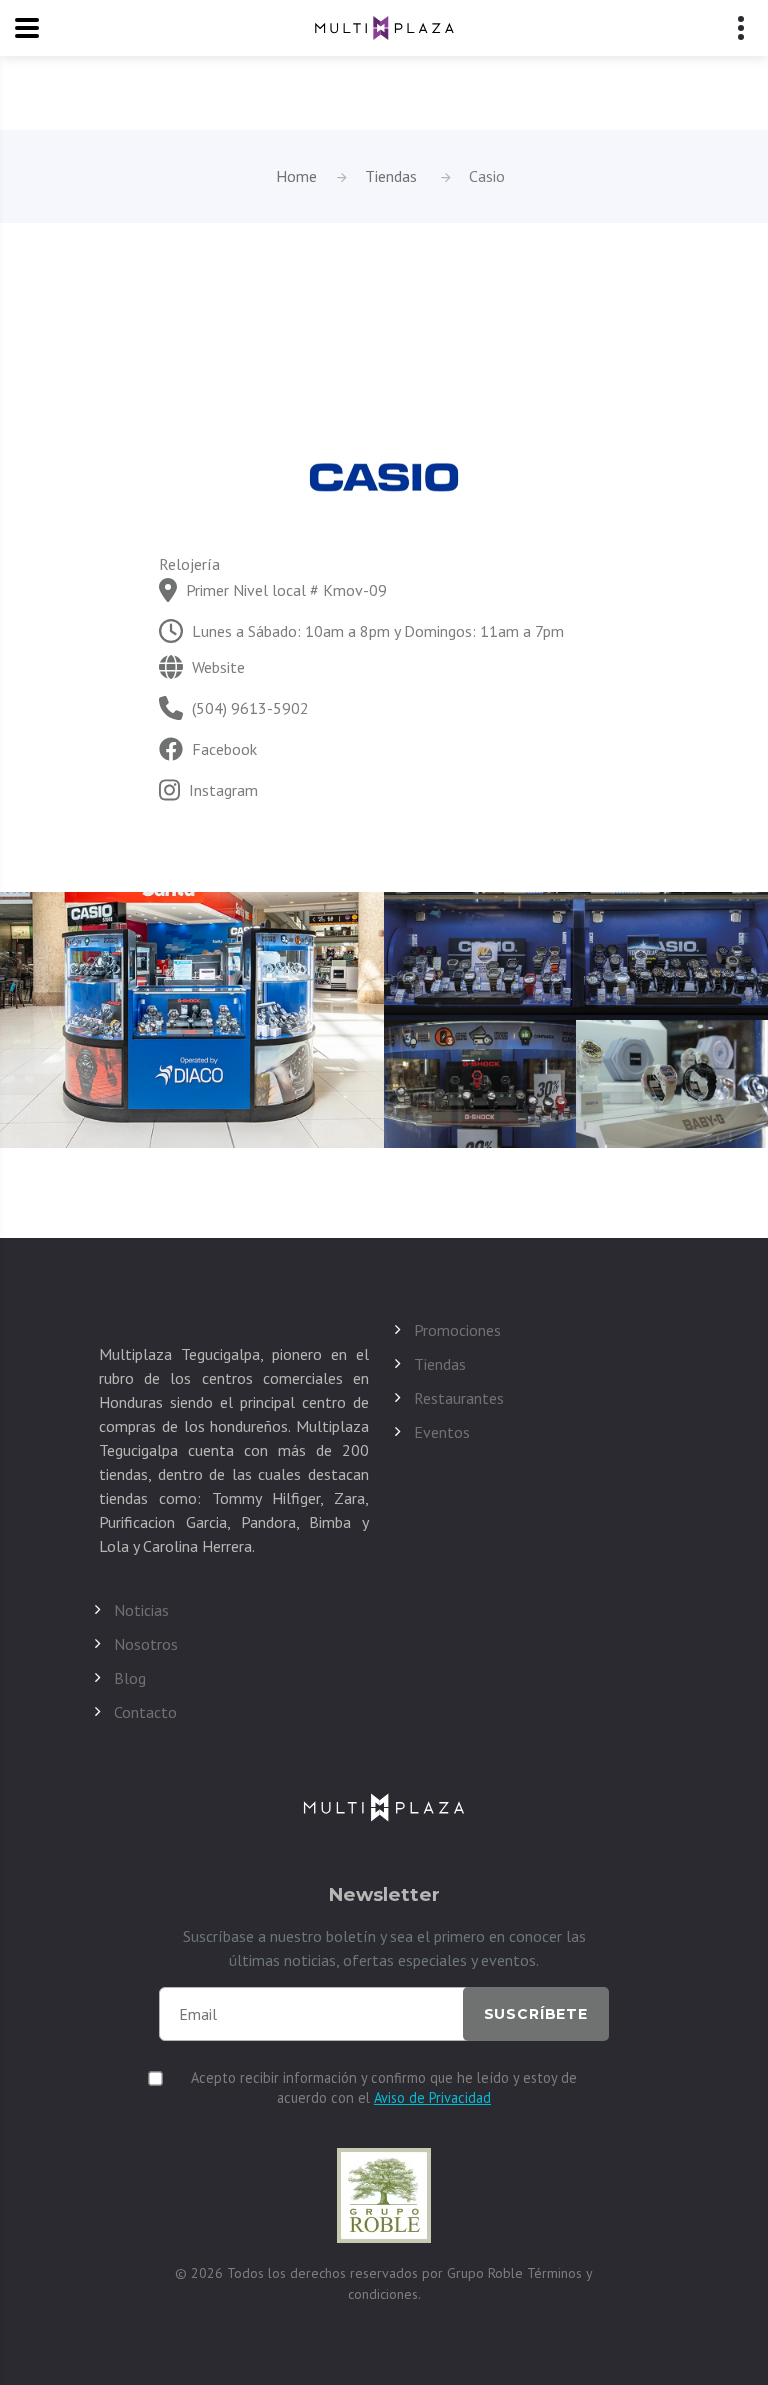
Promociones (457, 1330)
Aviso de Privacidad (432, 2097)
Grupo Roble (487, 2273)
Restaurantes (459, 1398)
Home (296, 176)
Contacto (145, 1712)
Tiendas (391, 176)
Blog (130, 1678)
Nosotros (146, 1644)
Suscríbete (536, 2014)
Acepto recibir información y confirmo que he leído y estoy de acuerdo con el (384, 2087)
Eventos (442, 1432)
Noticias (141, 1610)
